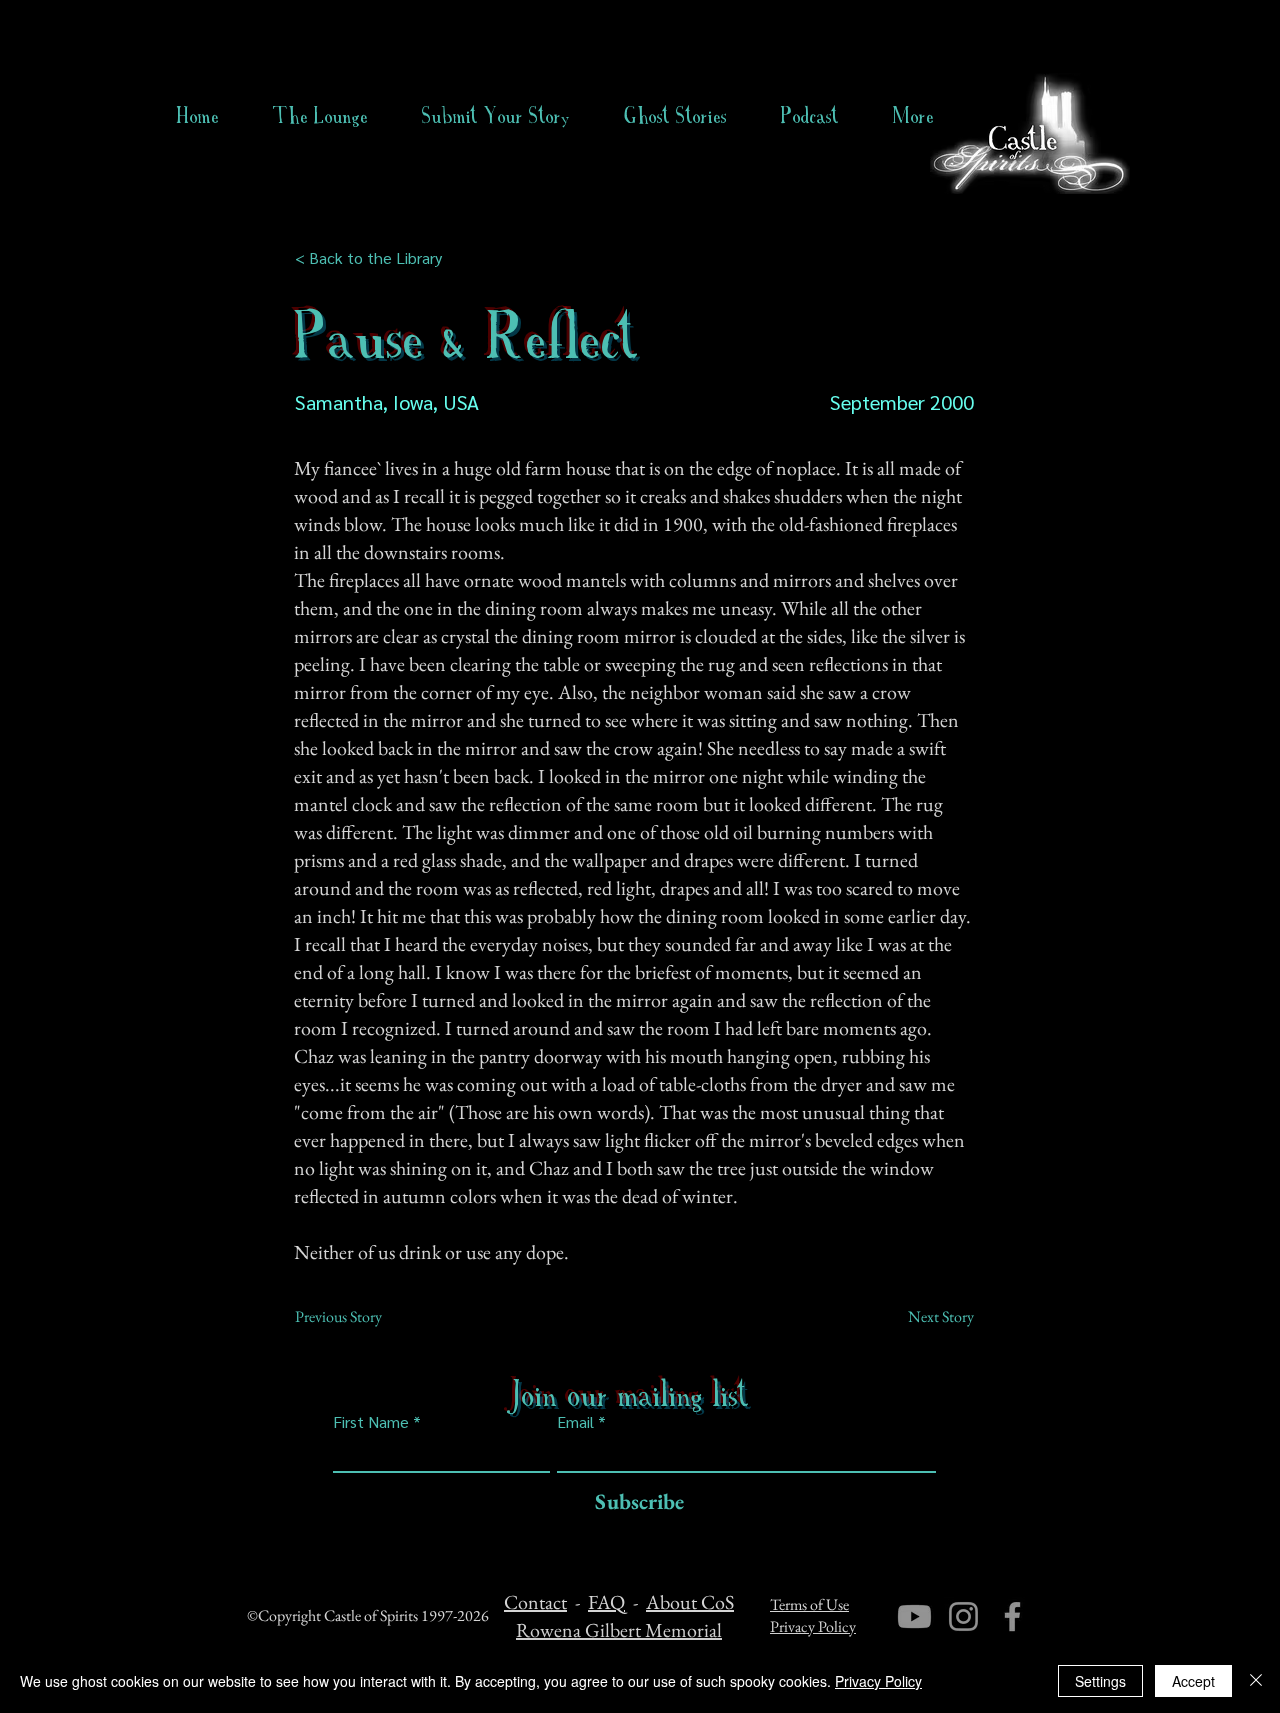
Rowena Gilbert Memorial (619, 1630)
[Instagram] (963, 1616)
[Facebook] (1012, 1616)
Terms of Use (809, 1604)
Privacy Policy (813, 1626)
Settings (1100, 1681)
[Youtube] (914, 1616)
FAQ (606, 1602)
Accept (1193, 1681)
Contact (535, 1602)
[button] (675, 116)
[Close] (1256, 1681)
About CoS (690, 1602)
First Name (371, 1422)
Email (575, 1422)
